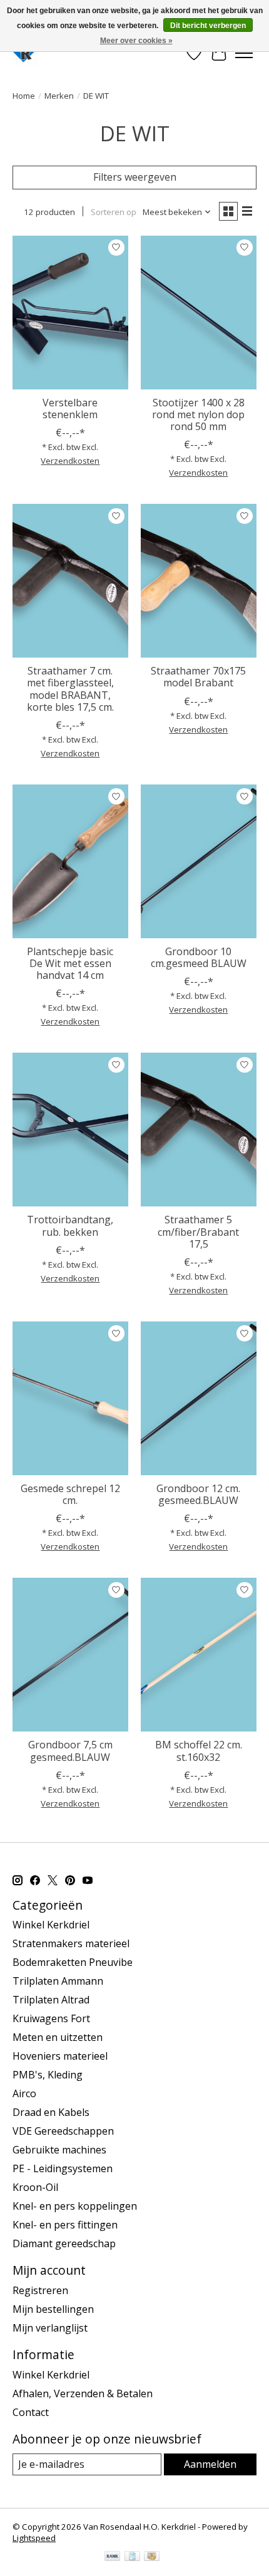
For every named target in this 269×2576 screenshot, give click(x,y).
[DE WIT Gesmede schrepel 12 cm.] (70, 1398)
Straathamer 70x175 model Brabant (198, 677)
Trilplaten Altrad (51, 2000)
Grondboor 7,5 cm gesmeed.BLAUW (70, 1751)
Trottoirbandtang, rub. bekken (70, 1225)
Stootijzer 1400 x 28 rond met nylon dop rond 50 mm (198, 414)
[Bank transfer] (113, 2557)
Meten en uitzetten (58, 2037)
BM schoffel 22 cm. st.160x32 (199, 1751)
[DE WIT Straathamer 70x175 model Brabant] (199, 581)
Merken (59, 96)
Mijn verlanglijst (50, 2328)
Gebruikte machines (59, 2150)
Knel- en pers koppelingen (75, 2206)
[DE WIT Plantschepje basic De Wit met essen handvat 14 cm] (70, 861)
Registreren (40, 2290)
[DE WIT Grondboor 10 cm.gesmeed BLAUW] (199, 861)
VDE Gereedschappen (63, 2131)
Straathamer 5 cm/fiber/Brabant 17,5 (198, 1231)
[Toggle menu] (244, 53)
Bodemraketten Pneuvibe (73, 1962)
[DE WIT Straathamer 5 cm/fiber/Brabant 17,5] (199, 1130)
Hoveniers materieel (60, 2056)
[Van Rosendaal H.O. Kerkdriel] (25, 53)
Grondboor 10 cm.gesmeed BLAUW (199, 957)
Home (24, 96)
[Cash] (152, 2557)
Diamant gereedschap (64, 2243)
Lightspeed (34, 2538)
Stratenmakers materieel (71, 1943)
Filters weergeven (135, 177)
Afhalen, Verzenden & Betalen (83, 2393)
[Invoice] (132, 2557)
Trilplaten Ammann (58, 1981)
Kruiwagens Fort (51, 2018)
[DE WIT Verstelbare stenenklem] (70, 313)
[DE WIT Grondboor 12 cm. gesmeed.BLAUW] (199, 1398)
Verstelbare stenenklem (70, 408)
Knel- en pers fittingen (65, 2225)
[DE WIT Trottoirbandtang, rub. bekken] (70, 1130)
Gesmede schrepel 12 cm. (70, 1494)
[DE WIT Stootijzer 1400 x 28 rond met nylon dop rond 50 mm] (199, 313)
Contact (31, 2412)
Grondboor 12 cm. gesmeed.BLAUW (198, 1494)
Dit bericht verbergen (208, 26)
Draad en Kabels (51, 2112)
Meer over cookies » (136, 41)
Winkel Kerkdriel (51, 1925)
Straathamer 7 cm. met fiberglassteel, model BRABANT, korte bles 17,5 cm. (70, 689)
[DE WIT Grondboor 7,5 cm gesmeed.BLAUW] (70, 1655)
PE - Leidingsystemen (63, 2168)
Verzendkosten (70, 461)
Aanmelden (210, 2464)
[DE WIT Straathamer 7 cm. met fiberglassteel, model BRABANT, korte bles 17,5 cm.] (70, 581)
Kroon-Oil (35, 2187)
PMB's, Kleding (48, 2075)
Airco (24, 2093)
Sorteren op (114, 212)
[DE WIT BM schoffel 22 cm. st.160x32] (199, 1655)
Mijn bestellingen (53, 2309)
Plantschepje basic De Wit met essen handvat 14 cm (70, 963)
